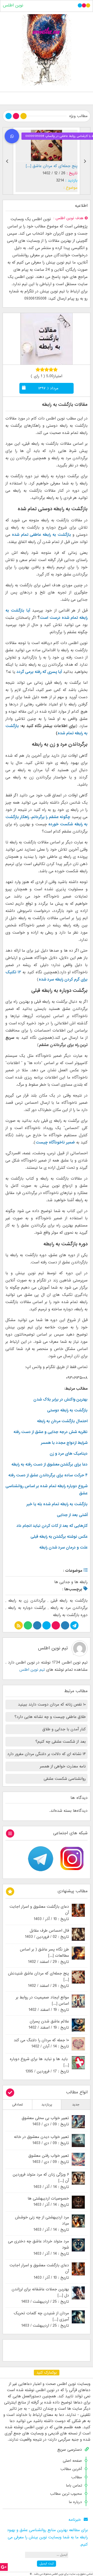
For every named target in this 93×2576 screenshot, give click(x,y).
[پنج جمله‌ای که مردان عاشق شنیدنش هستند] (47, 145)
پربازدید (47, 2105)
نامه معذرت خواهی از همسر (63, 1766)
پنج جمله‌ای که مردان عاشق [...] (52, 166)
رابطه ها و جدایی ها (71, 1582)
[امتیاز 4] (51, 369)
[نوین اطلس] (47, 50)
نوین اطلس (13, 5)
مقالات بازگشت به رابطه (65, 405)
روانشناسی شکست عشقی (65, 1779)
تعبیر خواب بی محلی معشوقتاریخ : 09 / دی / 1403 (45, 2121)
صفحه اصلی (72, 2461)
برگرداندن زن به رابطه (27, 1601)
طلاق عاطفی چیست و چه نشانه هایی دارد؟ (50, 1717)
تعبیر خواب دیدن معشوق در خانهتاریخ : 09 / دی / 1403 (41, 2140)
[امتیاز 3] (47, 369)
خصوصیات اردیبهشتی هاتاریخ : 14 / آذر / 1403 (48, 2202)
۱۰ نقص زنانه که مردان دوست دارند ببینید (52, 1705)
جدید (76, 2105)
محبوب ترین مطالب (66, 2494)
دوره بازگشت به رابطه (70, 1615)
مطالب (77, 2477)
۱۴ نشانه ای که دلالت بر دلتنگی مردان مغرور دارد (47, 1754)
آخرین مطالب (71, 2469)
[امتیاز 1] (38, 369)
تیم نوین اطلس (53, 1648)
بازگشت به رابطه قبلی (69, 1601)
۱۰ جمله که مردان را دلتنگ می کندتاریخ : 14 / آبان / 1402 (41, 2043)
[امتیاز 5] (55, 369)
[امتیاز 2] (42, 369)
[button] (12, 136)
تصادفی (18, 2105)
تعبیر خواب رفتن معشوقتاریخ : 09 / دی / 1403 (49, 2159)
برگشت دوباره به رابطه (27, 1608)
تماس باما (74, 2486)
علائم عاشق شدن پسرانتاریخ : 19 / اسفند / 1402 (49, 2024)
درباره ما (75, 2502)
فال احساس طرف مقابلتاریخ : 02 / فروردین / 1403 (47, 1934)
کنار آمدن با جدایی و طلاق (64, 1729)
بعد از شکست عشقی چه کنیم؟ (61, 1742)
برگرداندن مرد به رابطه (69, 1608)
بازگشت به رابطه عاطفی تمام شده (41, 535)
